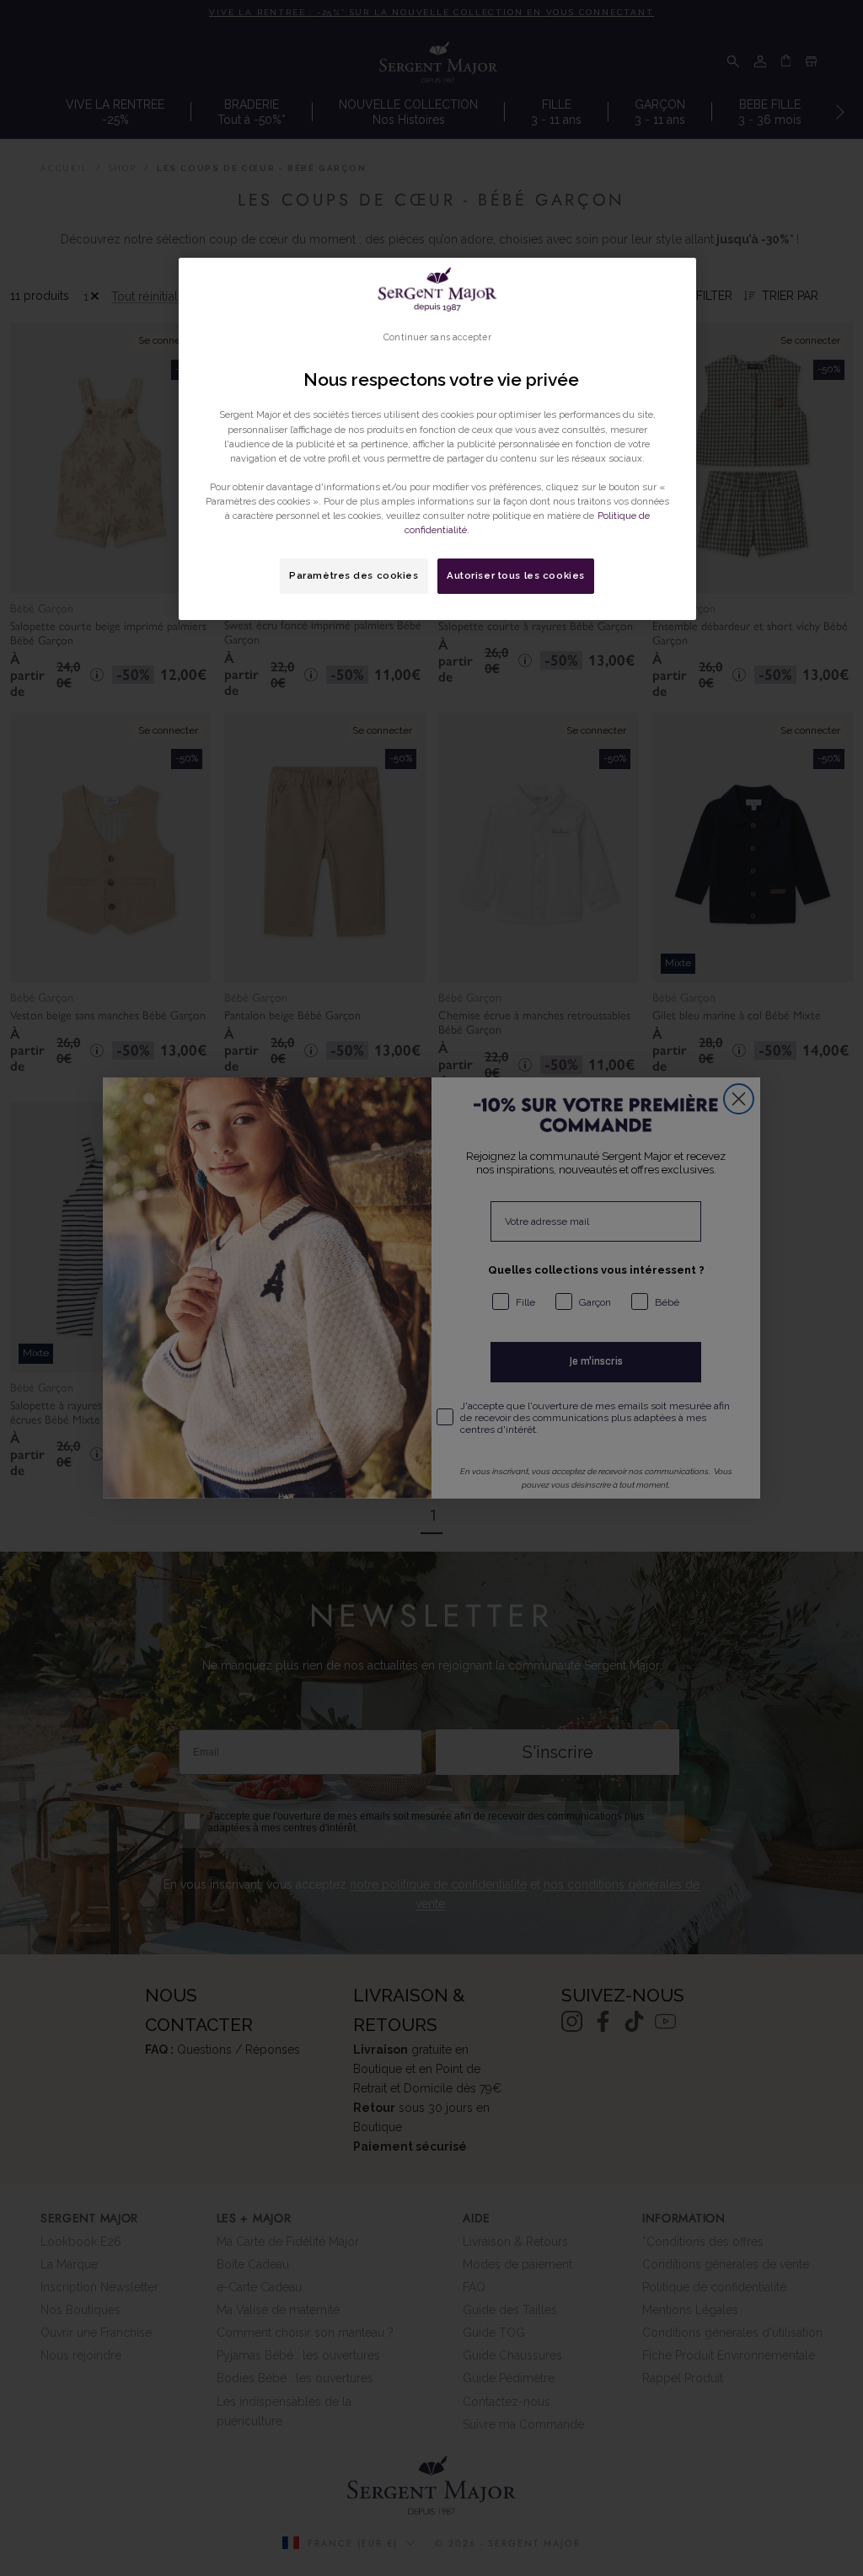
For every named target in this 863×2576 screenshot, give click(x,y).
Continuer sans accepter (437, 337)
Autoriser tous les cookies (516, 575)
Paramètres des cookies (354, 575)
